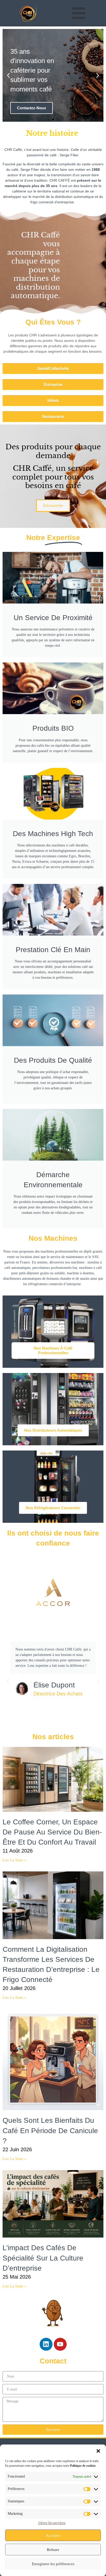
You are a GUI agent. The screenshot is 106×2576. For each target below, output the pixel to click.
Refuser (53, 2550)
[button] (98, 2451)
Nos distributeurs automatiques (53, 1430)
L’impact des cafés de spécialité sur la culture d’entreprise (43, 2258)
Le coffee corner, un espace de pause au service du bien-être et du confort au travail (52, 1832)
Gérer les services (52, 2523)
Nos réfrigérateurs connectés (53, 1508)
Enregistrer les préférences (53, 2564)
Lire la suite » (14, 1860)
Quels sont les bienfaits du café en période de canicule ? (50, 2130)
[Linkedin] (46, 2344)
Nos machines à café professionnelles (53, 1350)
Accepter (53, 2535)
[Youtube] (60, 2344)
